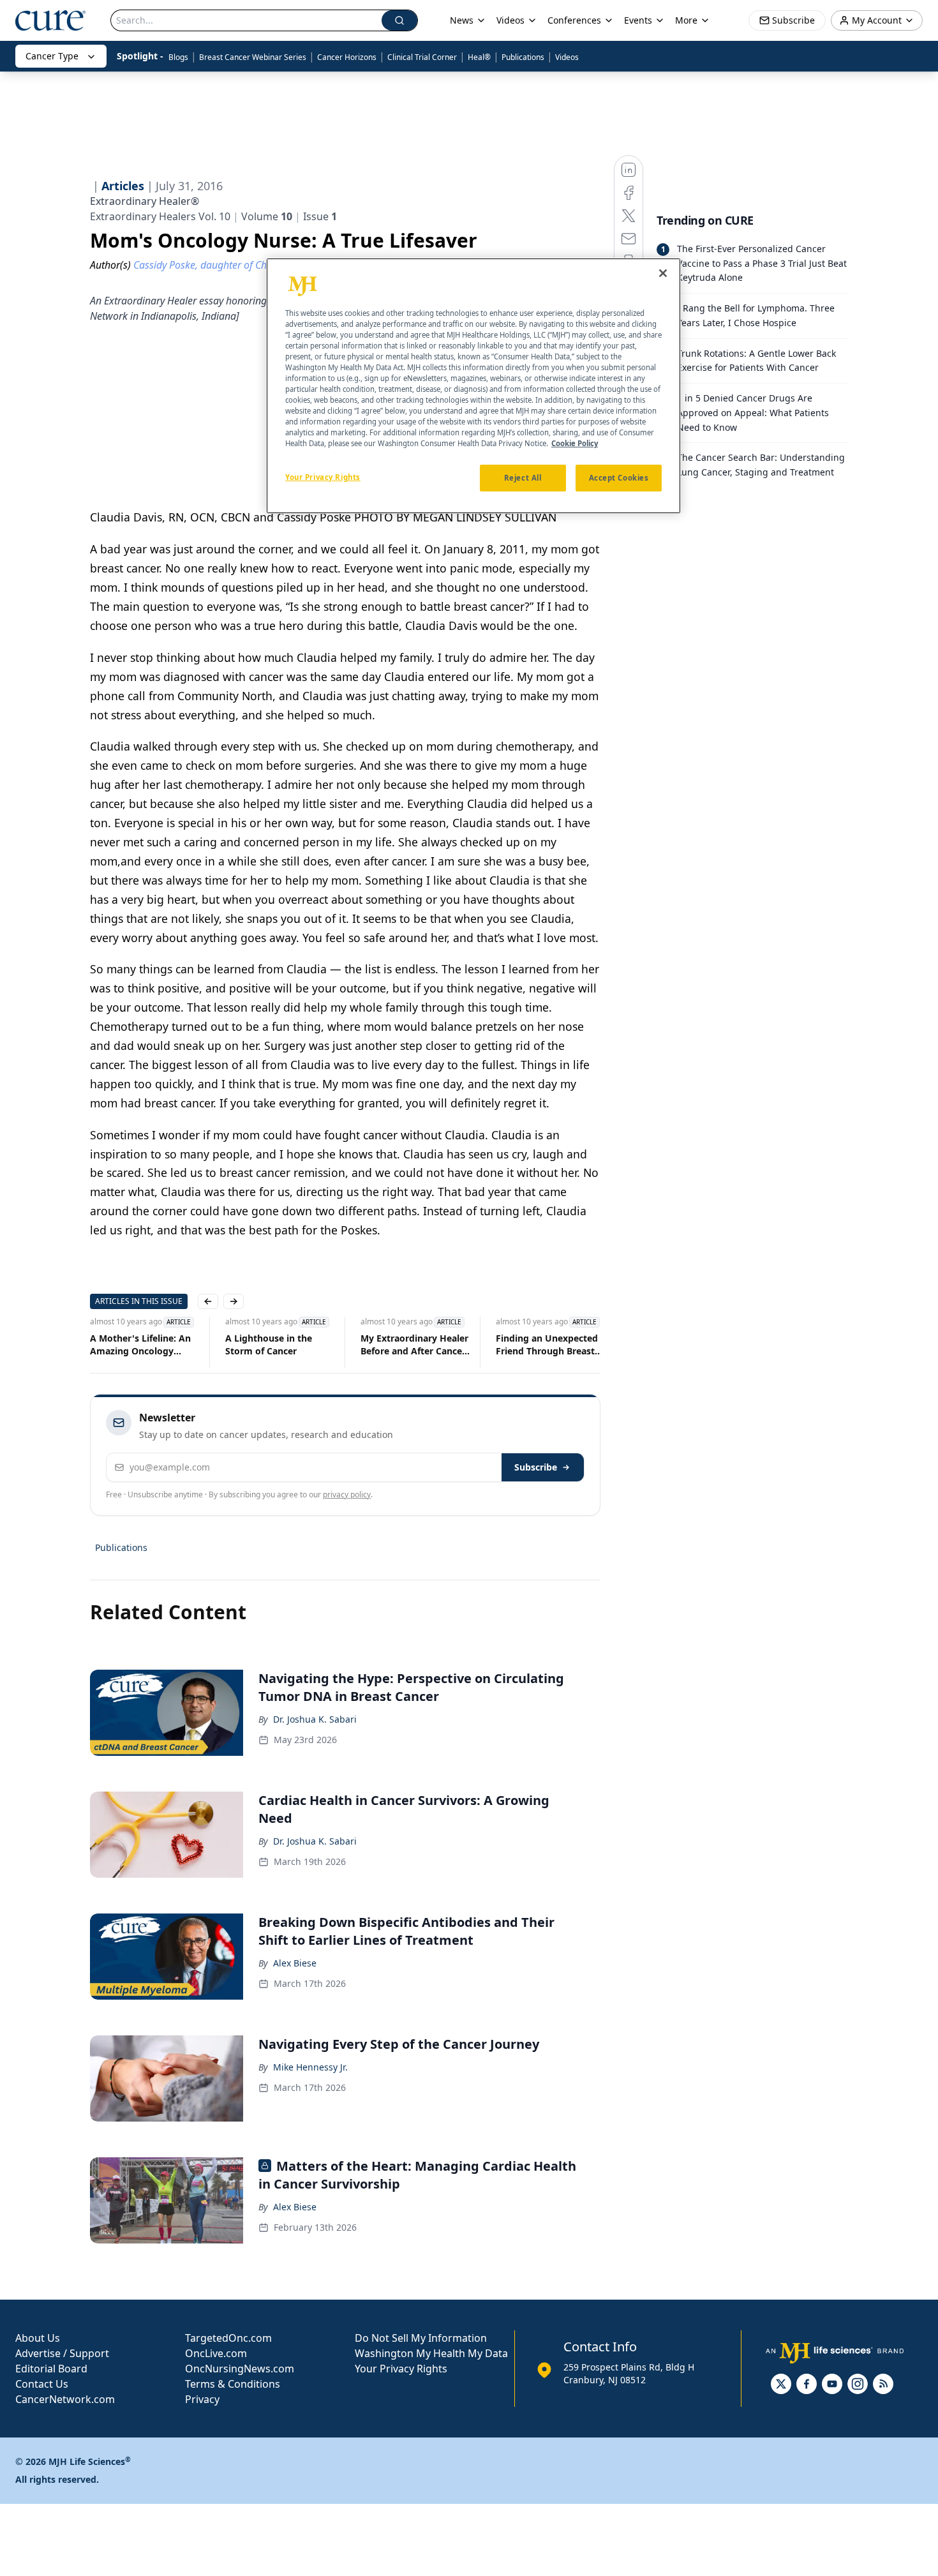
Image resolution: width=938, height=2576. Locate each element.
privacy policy (347, 1494)
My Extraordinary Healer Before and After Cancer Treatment (414, 1345)
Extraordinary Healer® (145, 201)
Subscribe (536, 1467)
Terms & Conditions (233, 2384)
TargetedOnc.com (228, 2338)
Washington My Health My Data (431, 2353)
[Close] (663, 273)
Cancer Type (52, 56)
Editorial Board (51, 2369)
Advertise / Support (62, 2353)
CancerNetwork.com (65, 2399)
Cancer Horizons (347, 57)
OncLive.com (216, 2353)
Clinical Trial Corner (422, 57)
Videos (567, 57)
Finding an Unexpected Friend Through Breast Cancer (547, 1345)
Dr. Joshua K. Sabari (315, 1719)
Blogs (178, 57)
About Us (38, 2338)
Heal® (479, 57)
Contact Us (42, 2384)
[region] (473, 386)
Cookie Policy (575, 443)
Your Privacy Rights (401, 2369)
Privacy (202, 2399)
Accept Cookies (619, 478)
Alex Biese (295, 1963)
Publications (523, 57)
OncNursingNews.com (240, 2369)
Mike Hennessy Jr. (310, 2067)
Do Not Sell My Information (421, 2338)
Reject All (523, 478)
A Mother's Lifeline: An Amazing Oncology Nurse (140, 1345)
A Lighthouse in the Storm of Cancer (269, 1344)
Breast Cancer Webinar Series (253, 57)
